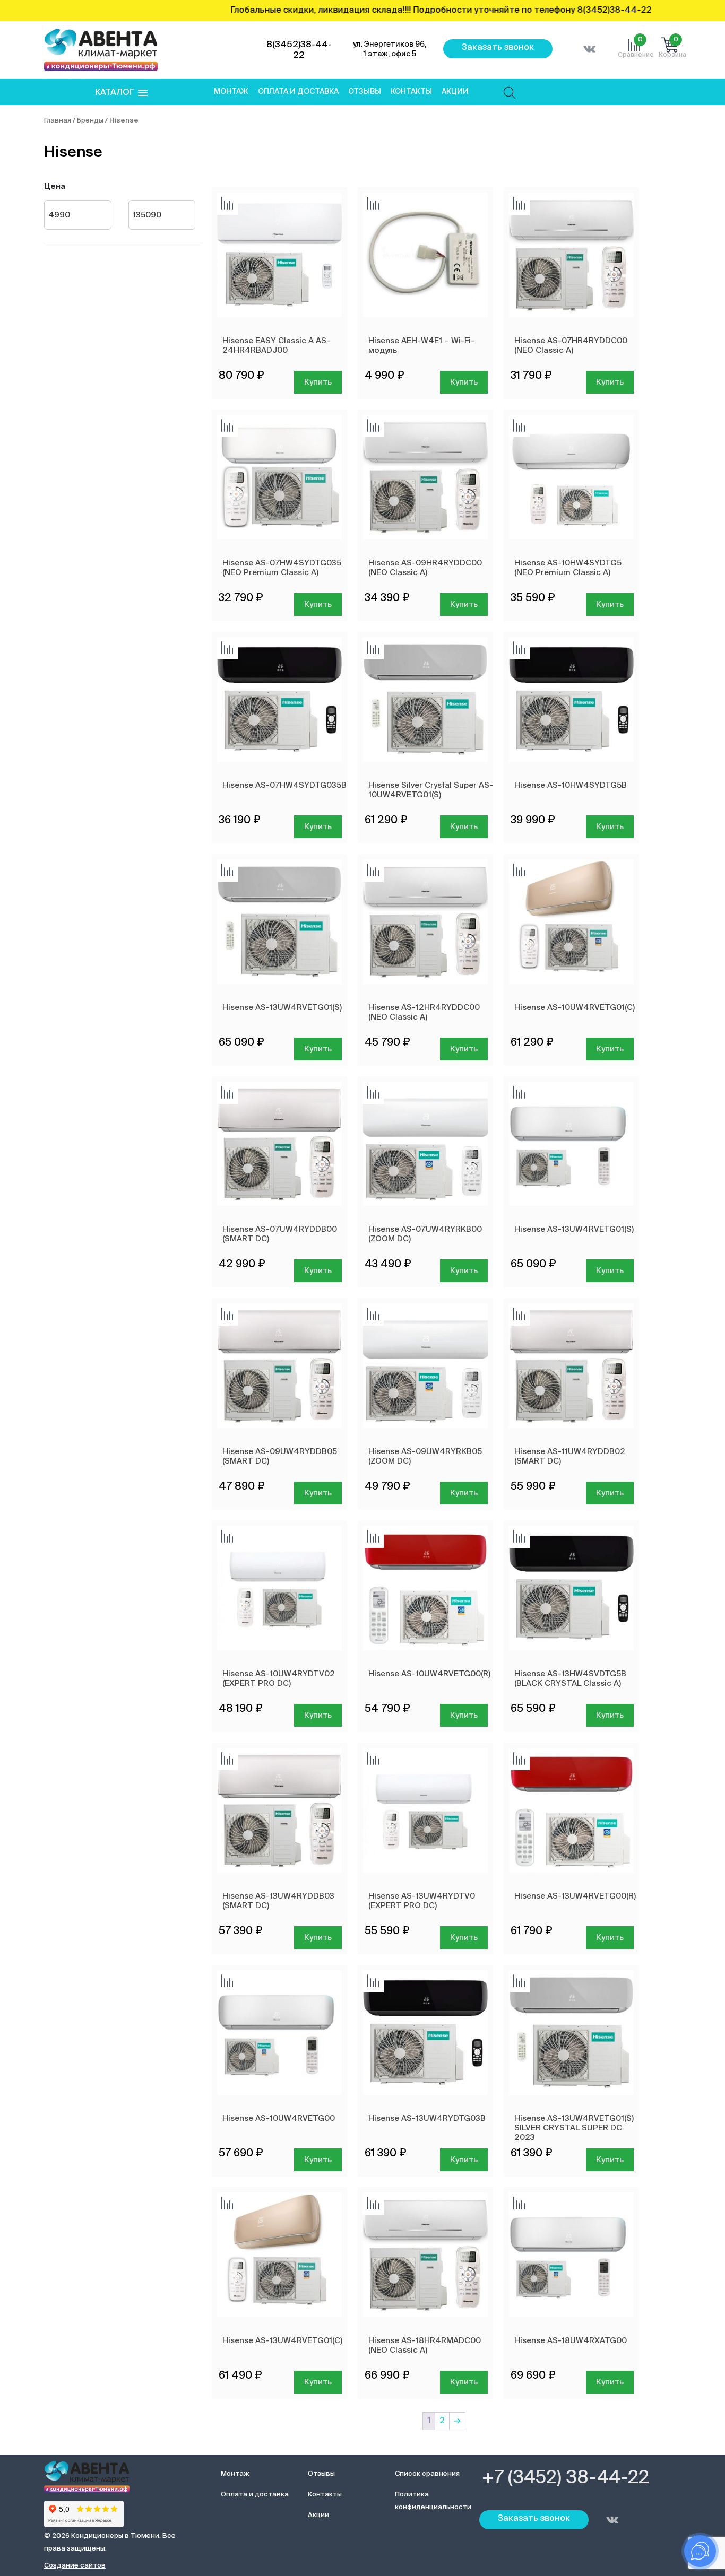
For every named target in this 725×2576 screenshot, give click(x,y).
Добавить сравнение (227, 204)
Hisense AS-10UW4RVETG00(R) (429, 1674)
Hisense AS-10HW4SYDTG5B (571, 785)
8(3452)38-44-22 (299, 50)
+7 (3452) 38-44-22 (566, 2478)
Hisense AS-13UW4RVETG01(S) (282, 1008)
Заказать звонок (498, 48)
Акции (455, 92)
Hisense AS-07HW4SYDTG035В (284, 785)
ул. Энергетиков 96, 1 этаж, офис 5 (390, 49)
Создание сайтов (75, 2566)
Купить (318, 382)
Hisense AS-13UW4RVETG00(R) (575, 1896)
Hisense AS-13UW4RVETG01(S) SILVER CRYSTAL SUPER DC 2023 (574, 2128)
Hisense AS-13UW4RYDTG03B (427, 2118)
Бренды (90, 121)
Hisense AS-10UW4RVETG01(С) (575, 1008)
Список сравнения (427, 2474)
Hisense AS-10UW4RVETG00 (279, 2118)
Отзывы (365, 92)
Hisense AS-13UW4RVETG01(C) (282, 2341)
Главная (58, 121)
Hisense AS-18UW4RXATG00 (571, 2341)
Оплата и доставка (298, 92)
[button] (121, 93)
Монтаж (231, 92)
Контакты (411, 92)
